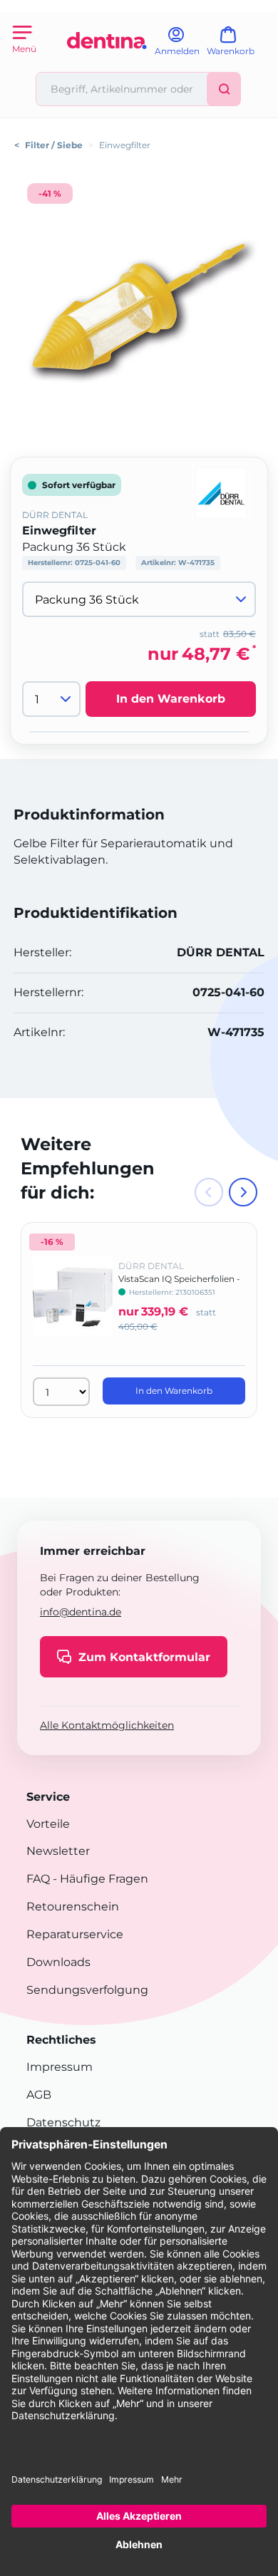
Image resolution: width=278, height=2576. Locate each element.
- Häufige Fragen (99, 1879)
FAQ (38, 1879)
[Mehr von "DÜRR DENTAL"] (221, 492)
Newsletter (58, 1851)
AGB (39, 2095)
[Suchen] (224, 89)
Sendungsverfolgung (87, 1990)
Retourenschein (73, 1907)
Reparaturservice (75, 1934)
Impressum (60, 2067)
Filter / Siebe (54, 145)
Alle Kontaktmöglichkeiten (107, 1725)
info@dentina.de (81, 1612)
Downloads (58, 1962)
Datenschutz (63, 2122)
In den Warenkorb (171, 699)
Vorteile (48, 1824)
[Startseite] (107, 66)
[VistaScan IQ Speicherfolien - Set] (73, 1307)
